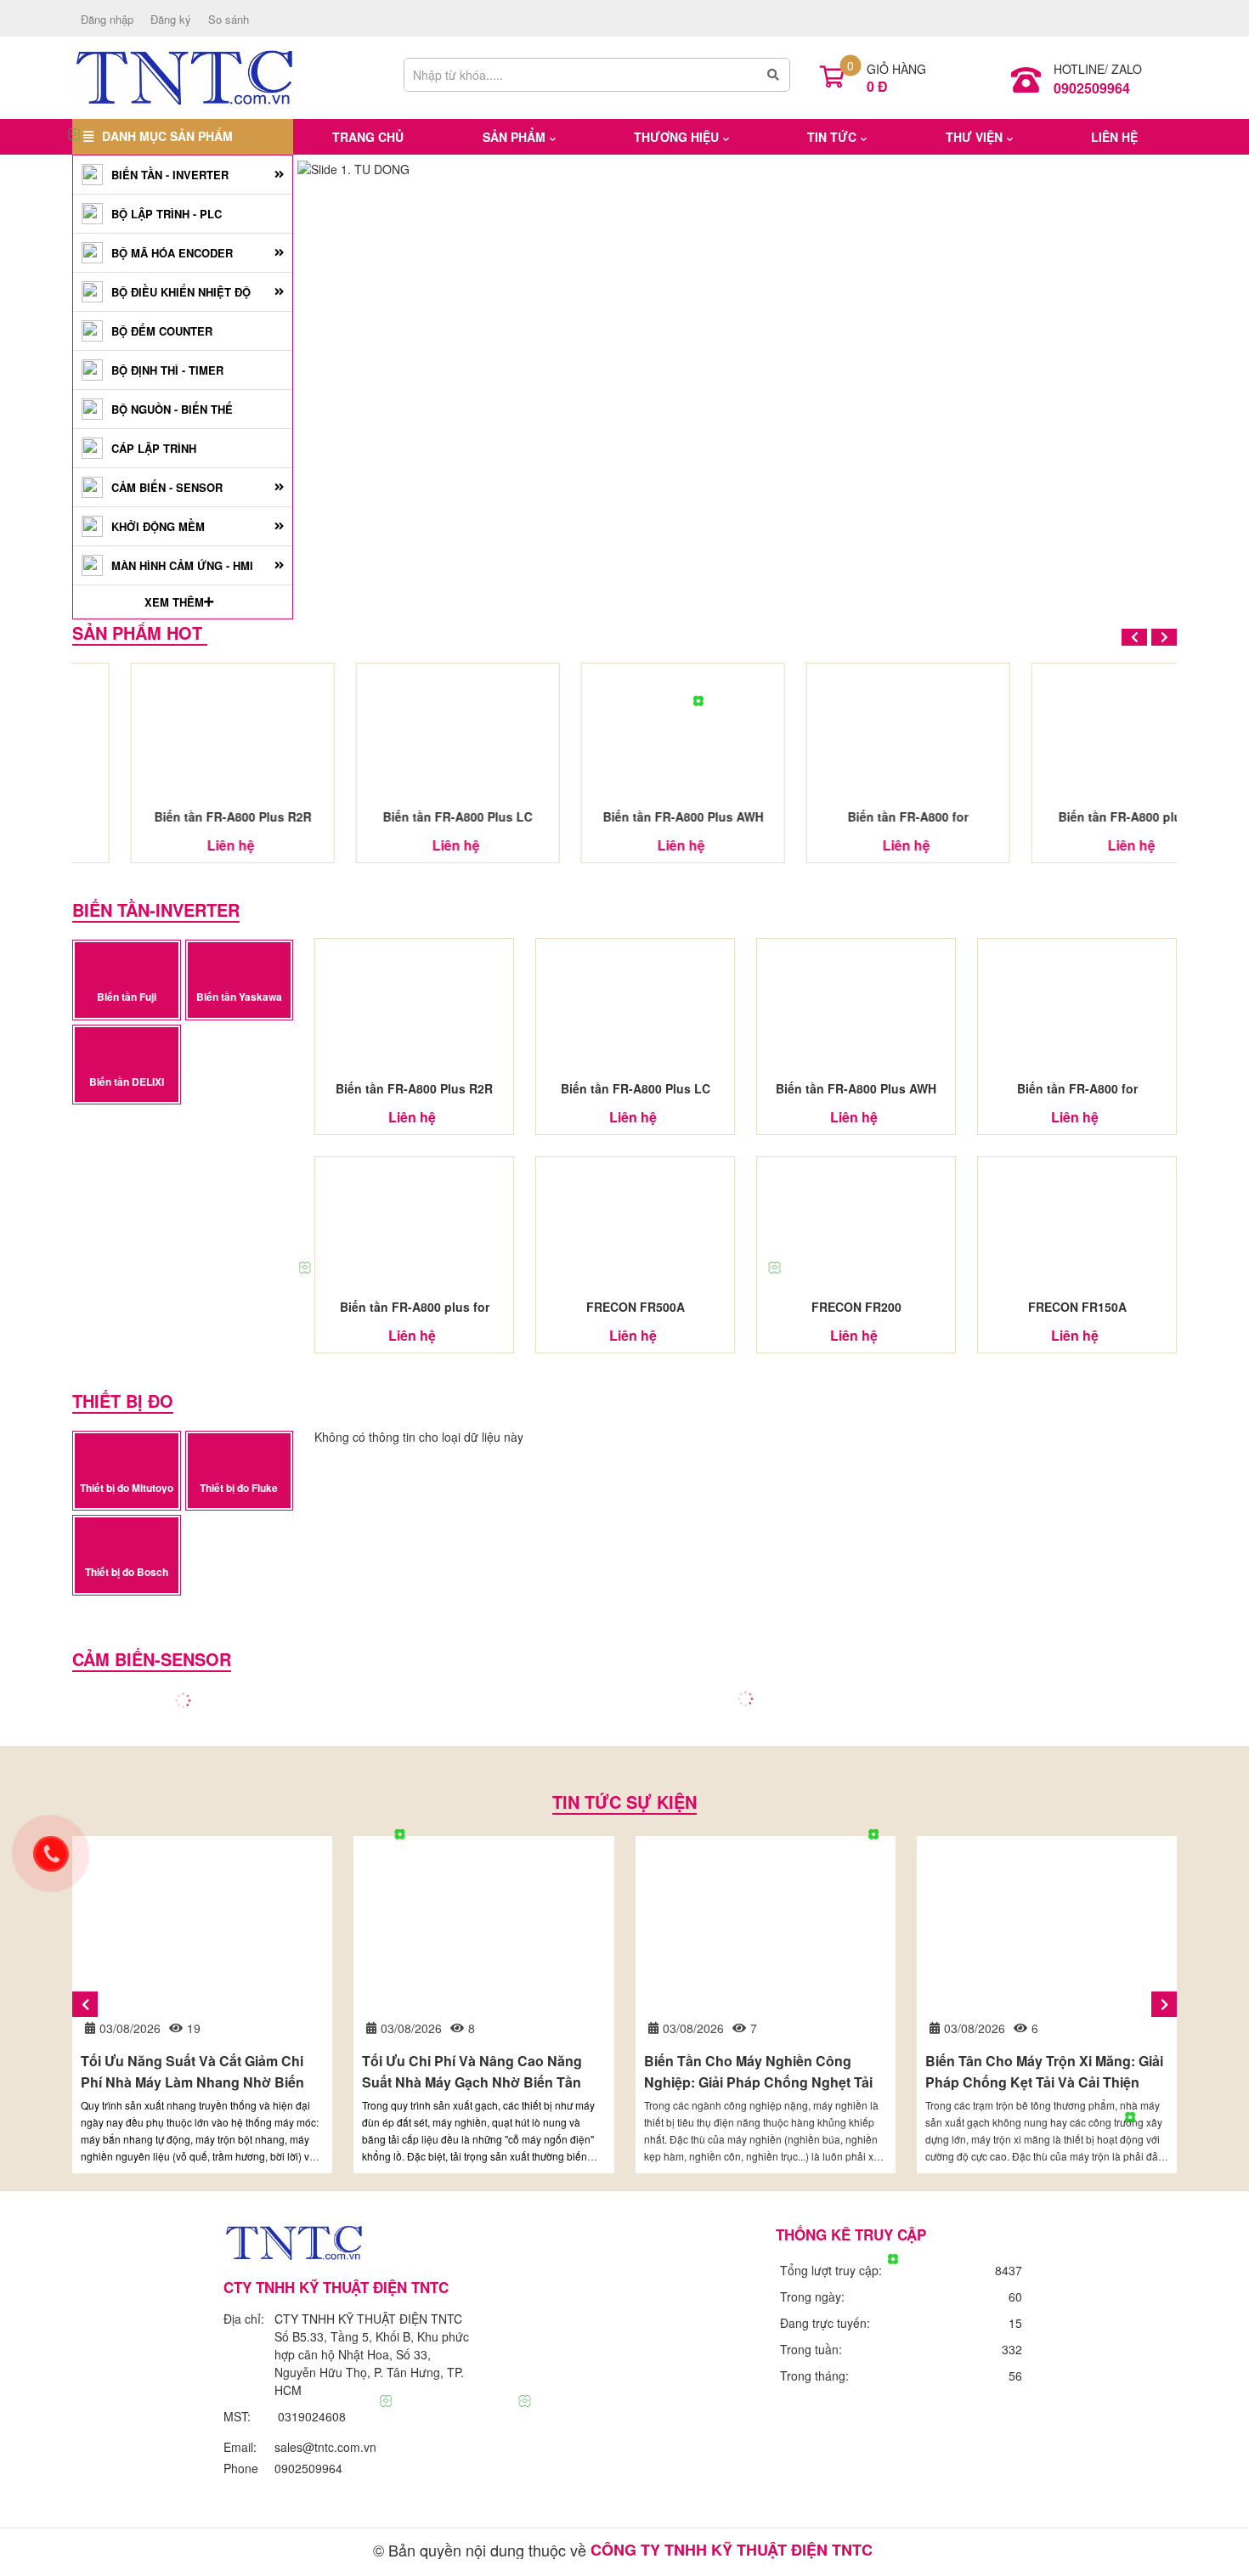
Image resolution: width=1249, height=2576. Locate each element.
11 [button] (771, 270)
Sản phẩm (514, 137)
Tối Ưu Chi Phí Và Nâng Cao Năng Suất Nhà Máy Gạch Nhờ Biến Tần (472, 2071)
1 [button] (738, 174)
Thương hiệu (676, 137)
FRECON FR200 (856, 1307)
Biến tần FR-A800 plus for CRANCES (1075, 817)
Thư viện (974, 137)
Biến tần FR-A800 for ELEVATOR (850, 817)
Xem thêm (174, 602)
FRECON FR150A (1077, 1307)
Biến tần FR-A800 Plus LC (399, 816)
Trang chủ (368, 137)
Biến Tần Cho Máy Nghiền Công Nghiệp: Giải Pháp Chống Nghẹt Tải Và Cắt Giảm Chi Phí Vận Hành (758, 2072)
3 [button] (771, 174)
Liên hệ (1114, 137)
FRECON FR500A (636, 1307)
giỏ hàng (896, 69)
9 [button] (738, 269)
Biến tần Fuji (127, 997)
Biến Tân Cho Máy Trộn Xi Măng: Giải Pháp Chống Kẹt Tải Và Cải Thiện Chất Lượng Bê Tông (1044, 2072)
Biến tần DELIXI (127, 1082)
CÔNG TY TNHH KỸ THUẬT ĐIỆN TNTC (732, 2551)
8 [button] (720, 270)
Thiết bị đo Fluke (239, 1488)
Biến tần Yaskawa (239, 997)
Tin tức (832, 137)
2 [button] (754, 174)
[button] (1164, 637)
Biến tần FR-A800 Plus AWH (625, 816)
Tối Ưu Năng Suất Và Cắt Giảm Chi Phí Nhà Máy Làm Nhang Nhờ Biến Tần (192, 2072)
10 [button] (754, 270)
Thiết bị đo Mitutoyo (127, 1488)
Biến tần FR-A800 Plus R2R (175, 816)
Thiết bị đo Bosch (127, 1572)
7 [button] (703, 270)
